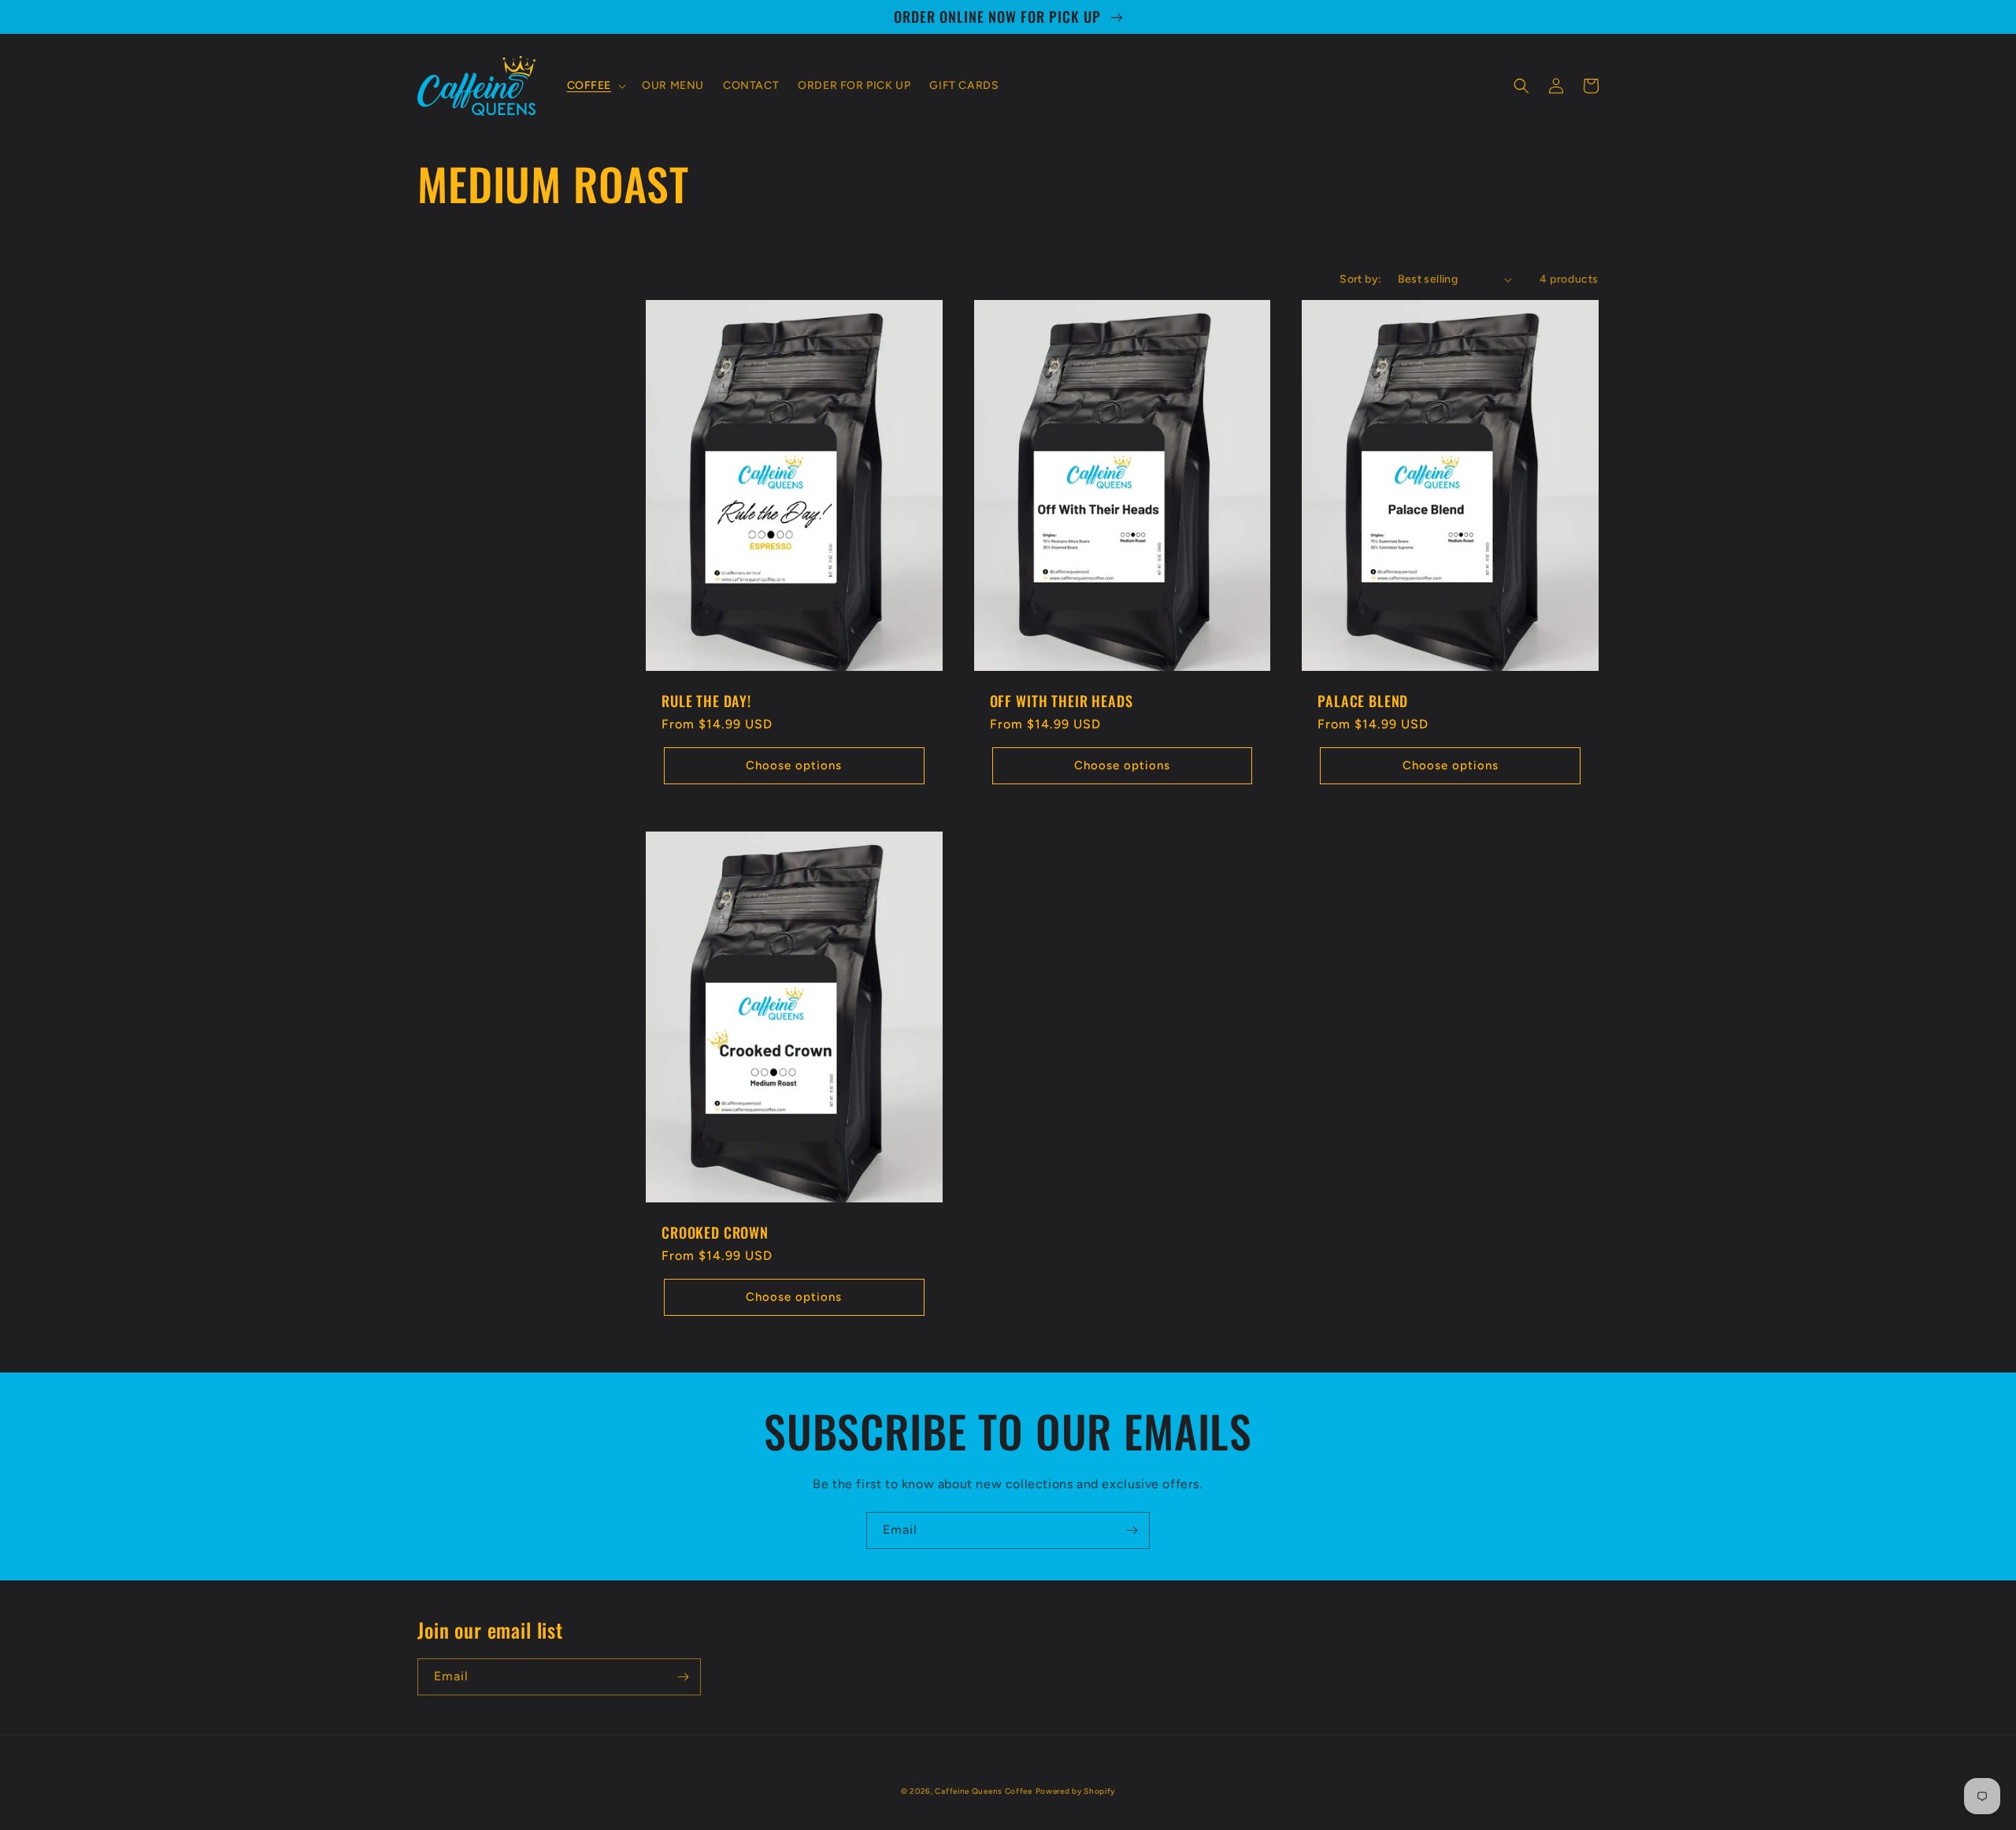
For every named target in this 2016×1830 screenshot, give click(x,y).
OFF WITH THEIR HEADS (1062, 701)
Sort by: (1360, 279)
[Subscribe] (1132, 1530)
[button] (595, 86)
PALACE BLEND (1363, 701)
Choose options (794, 765)
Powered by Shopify (1076, 1791)
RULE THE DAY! (706, 701)
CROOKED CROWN (715, 1232)
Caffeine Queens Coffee (983, 1791)
